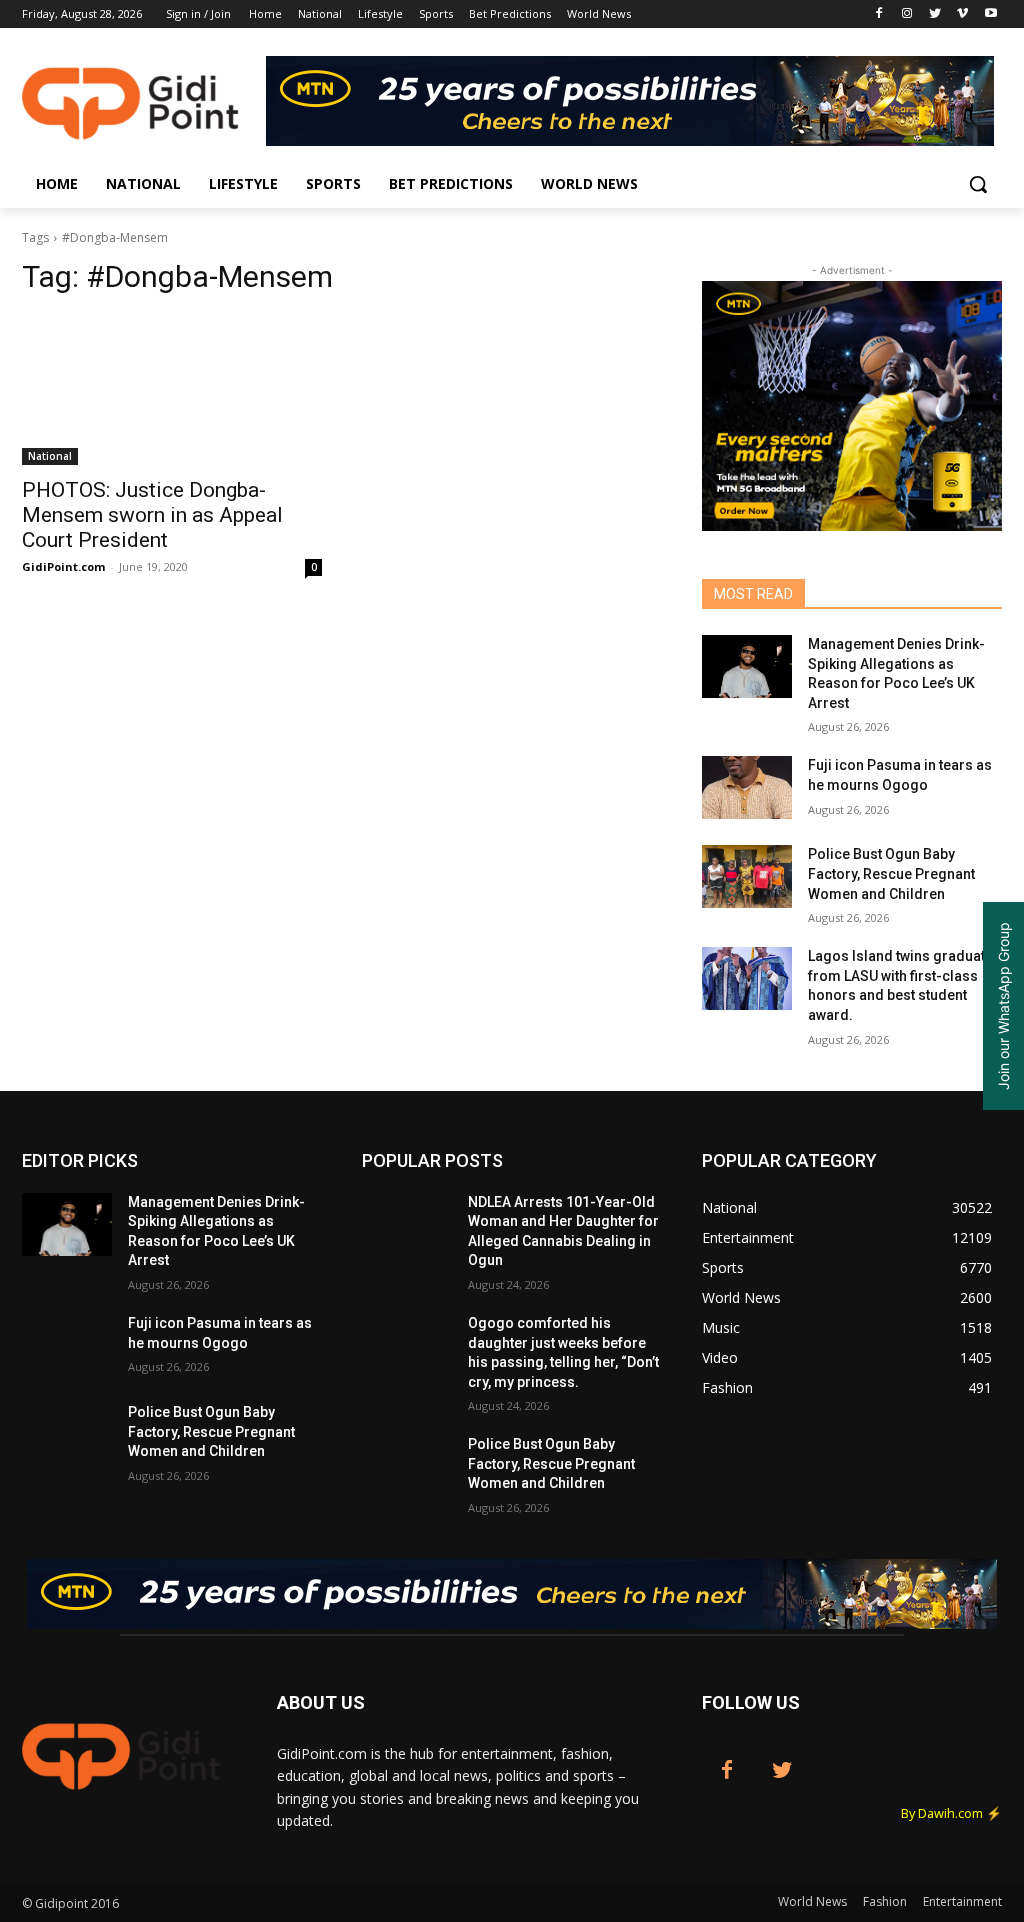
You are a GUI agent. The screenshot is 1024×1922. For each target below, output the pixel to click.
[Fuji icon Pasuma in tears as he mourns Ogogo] (747, 787)
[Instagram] (907, 14)
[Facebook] (879, 14)
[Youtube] (990, 14)
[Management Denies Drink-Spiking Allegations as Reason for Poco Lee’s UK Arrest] (747, 666)
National (50, 456)
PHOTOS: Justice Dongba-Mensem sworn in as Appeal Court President (152, 515)
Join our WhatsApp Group (1003, 1006)
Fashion (885, 1901)
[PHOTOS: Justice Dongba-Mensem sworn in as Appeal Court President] (172, 390)
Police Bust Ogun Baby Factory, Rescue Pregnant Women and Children (891, 873)
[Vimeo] (962, 14)
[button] (978, 184)
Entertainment (962, 1901)
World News (812, 1901)
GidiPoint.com (63, 566)
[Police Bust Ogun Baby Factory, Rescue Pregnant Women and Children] (747, 876)
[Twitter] (935, 14)
